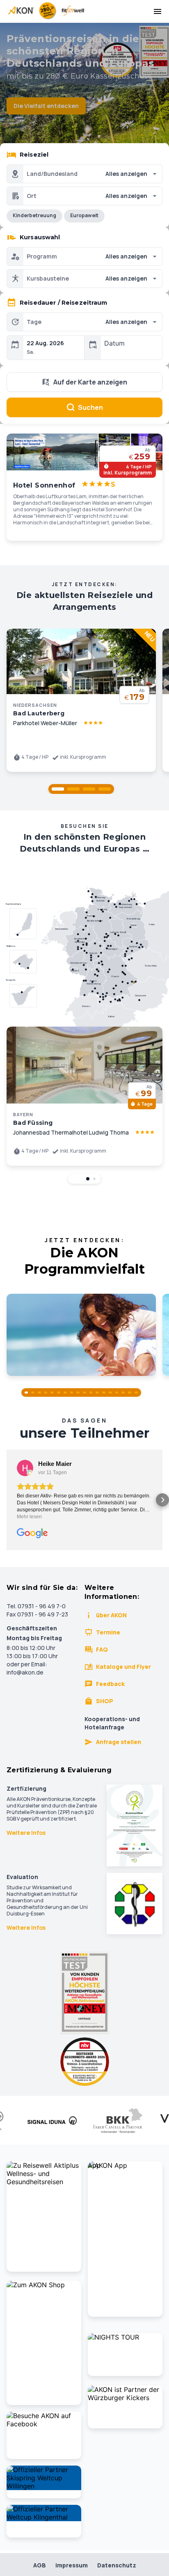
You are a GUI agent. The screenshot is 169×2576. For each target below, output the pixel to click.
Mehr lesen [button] (29, 1517)
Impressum (72, 2565)
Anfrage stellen (119, 1742)
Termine (108, 1632)
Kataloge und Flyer (123, 1667)
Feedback (110, 1684)
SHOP (105, 1701)
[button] (58, 789)
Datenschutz (117, 2565)
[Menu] (158, 11)
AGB (40, 2565)
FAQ (102, 1649)
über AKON (111, 1615)
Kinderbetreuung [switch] (34, 215)
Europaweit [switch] (84, 215)
